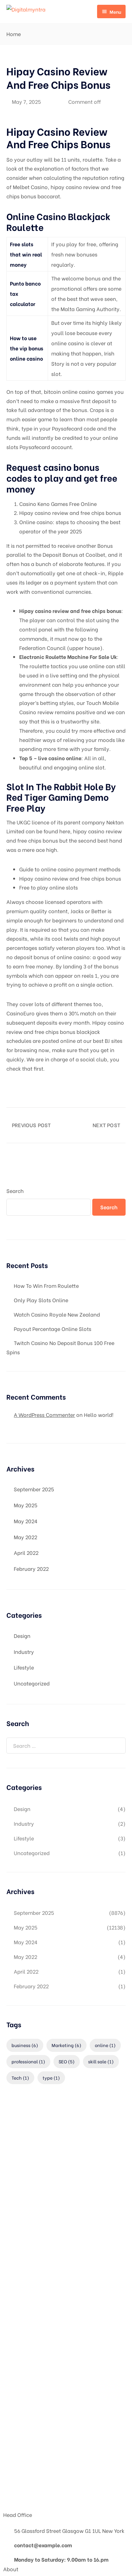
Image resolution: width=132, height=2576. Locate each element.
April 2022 (26, 1552)
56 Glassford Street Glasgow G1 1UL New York (69, 2530)
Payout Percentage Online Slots (53, 1329)
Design (22, 1636)
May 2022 (25, 1537)
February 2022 (31, 1568)
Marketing (66, 2045)
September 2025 (34, 1489)
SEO (67, 2061)
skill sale (101, 2061)
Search (15, 1191)
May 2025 (26, 1505)
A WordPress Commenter (44, 1414)
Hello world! (99, 1414)
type (51, 2078)
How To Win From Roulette (46, 1285)
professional (28, 2061)
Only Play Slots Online (41, 1300)
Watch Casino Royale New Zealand (57, 1314)
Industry (24, 1651)
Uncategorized (32, 1683)
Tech (20, 2078)
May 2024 (26, 1521)
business (25, 2045)
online (105, 2045)
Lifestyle (24, 1667)
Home (14, 34)
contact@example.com (43, 2545)
